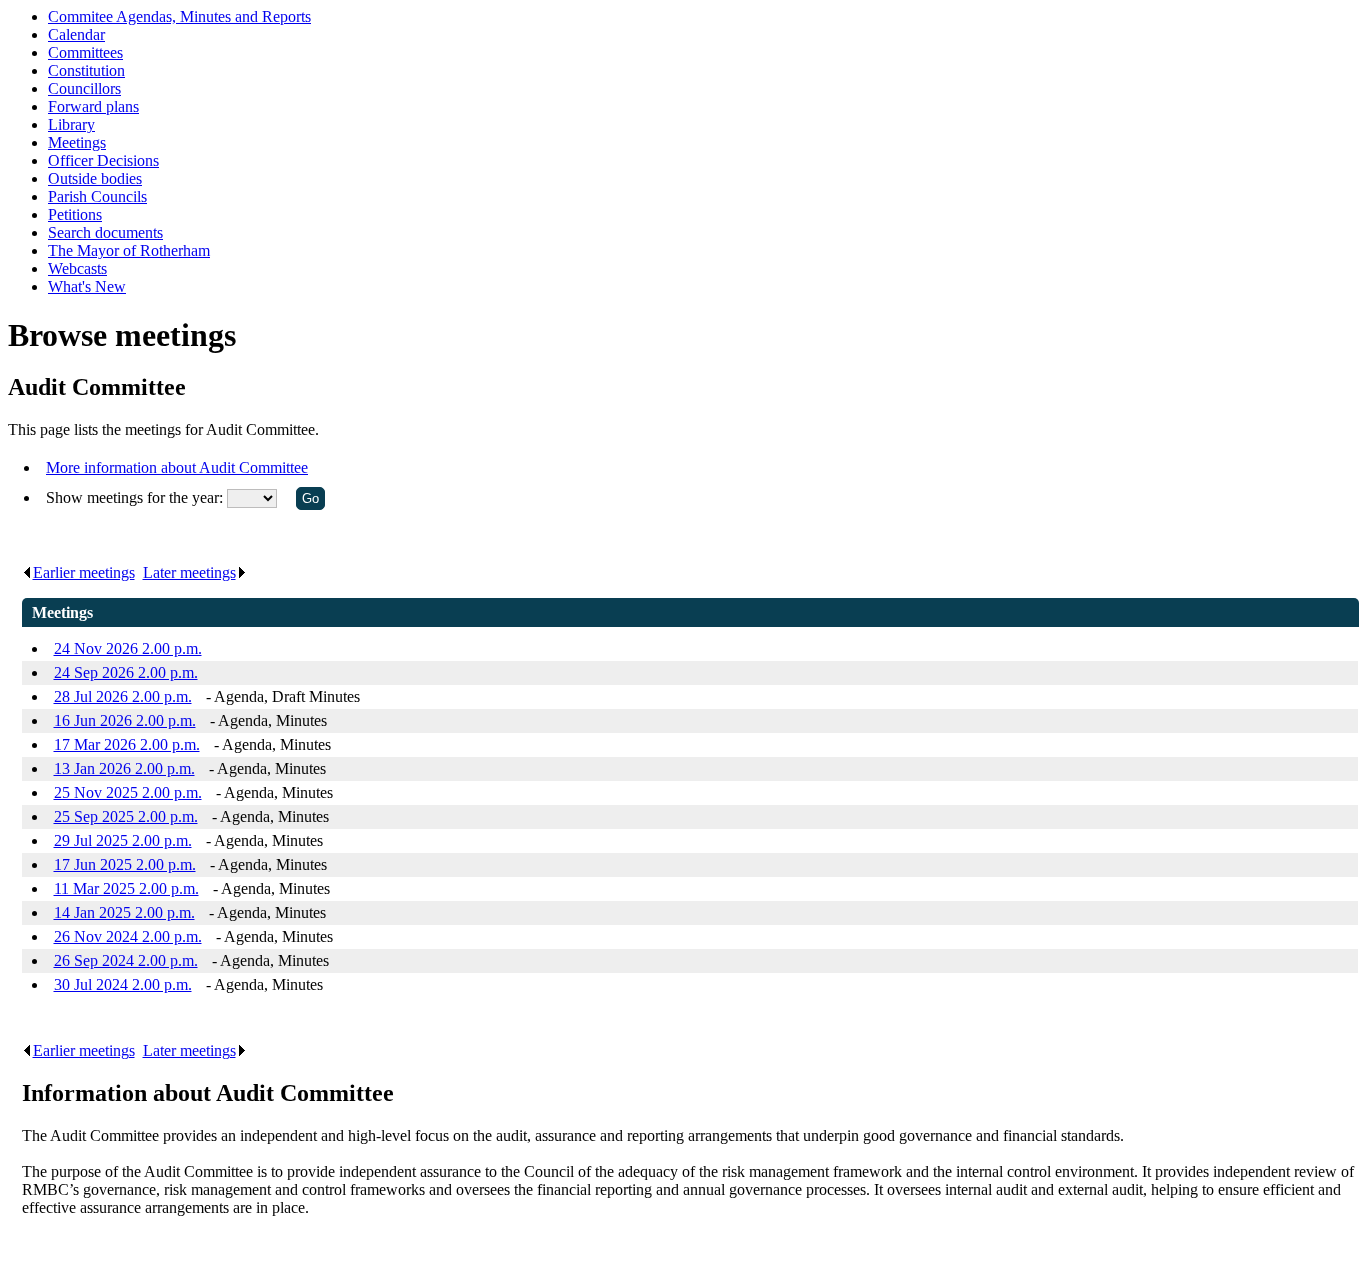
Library (71, 124)
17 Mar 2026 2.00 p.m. (127, 744)
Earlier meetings (84, 572)
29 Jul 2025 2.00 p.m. (123, 840)
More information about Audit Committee (177, 467)
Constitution (86, 70)
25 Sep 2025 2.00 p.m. (126, 816)
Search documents (105, 232)
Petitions (75, 214)
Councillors (84, 88)
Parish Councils (97, 196)
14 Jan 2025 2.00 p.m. (124, 912)
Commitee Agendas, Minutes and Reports (179, 16)
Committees (85, 52)
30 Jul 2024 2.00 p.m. (123, 984)
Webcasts (77, 268)
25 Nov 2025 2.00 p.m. (128, 792)
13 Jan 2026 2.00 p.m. (124, 768)
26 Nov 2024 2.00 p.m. (128, 936)
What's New (87, 286)
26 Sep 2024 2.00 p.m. (126, 960)
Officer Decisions (103, 160)
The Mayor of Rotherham (129, 250)
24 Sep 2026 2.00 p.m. (126, 672)
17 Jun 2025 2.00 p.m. (125, 864)
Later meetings (189, 572)
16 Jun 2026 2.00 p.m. (125, 720)
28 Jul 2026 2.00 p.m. (123, 696)
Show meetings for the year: (136, 497)
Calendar (76, 34)
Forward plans (93, 106)
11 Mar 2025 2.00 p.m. (126, 888)
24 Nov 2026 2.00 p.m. (128, 648)
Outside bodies (95, 178)
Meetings (77, 142)
